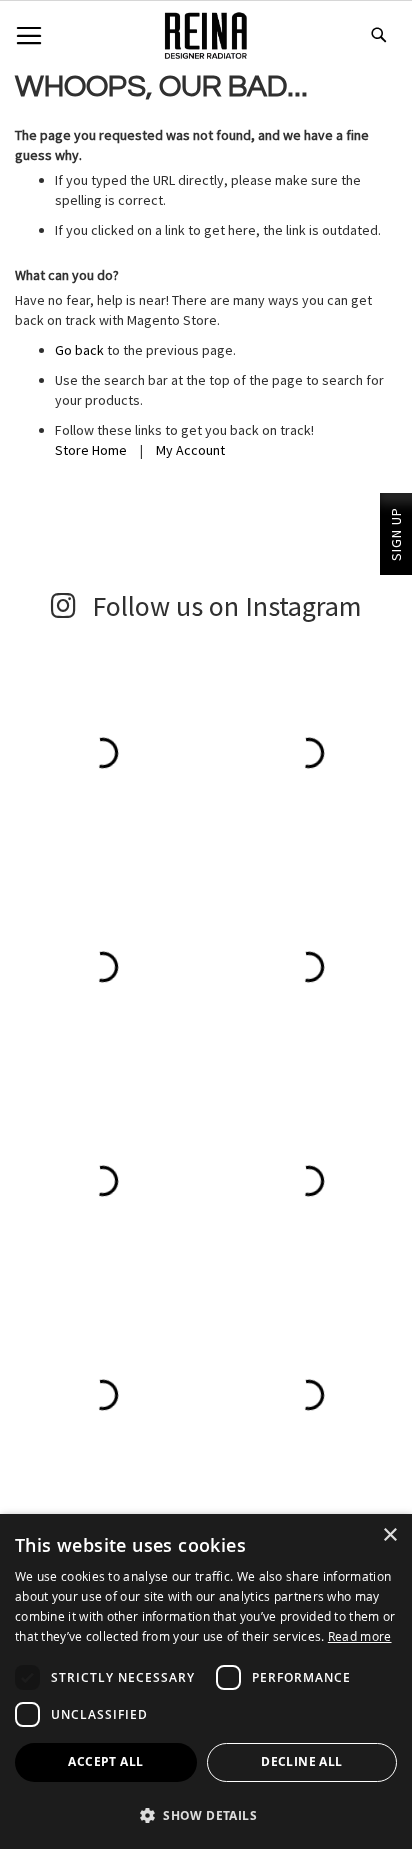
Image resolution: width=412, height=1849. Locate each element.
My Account (190, 450)
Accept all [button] (105, 1761)
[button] (206, 1814)
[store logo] (206, 38)
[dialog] (206, 1681)
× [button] (389, 1535)
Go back (79, 350)
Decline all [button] (301, 1761)
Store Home (91, 450)
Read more (360, 1636)
